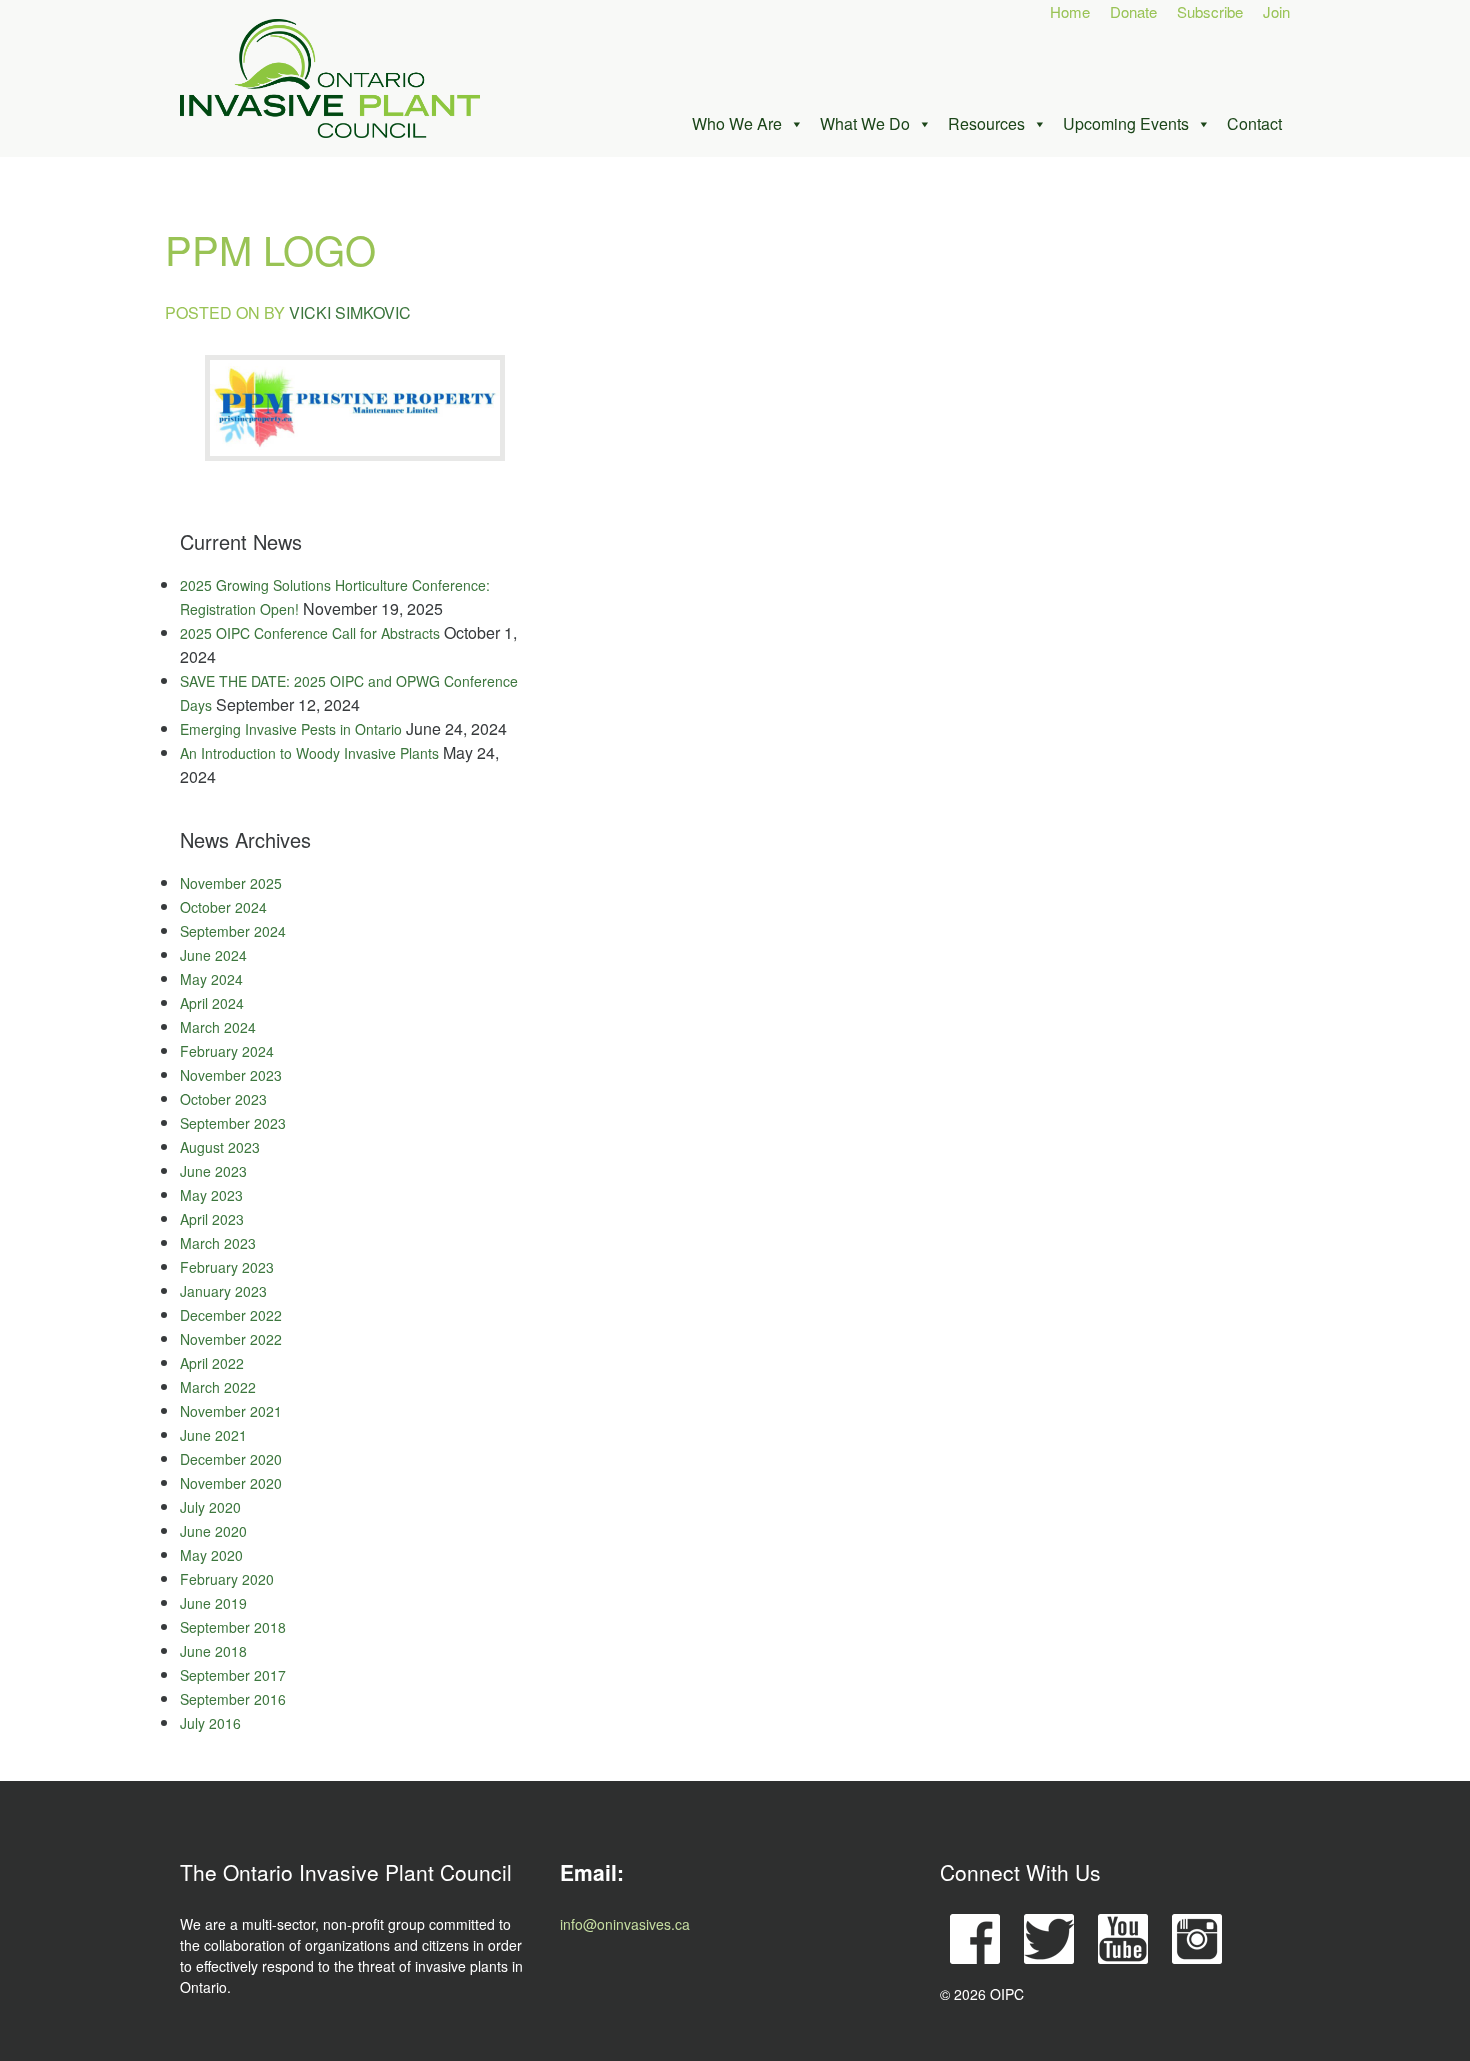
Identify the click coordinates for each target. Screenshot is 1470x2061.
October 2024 (223, 907)
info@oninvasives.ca (625, 1924)
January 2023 (223, 1291)
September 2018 (233, 1627)
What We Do (865, 123)
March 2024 (218, 1027)
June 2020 (213, 1531)
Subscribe (1210, 11)
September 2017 (233, 1675)
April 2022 (212, 1363)
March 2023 (218, 1243)
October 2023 (223, 1099)
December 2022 (231, 1315)
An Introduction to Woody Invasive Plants (309, 753)
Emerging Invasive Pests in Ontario (291, 729)
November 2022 (231, 1339)
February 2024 (227, 1051)
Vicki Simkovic (350, 312)
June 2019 (213, 1603)
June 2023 (213, 1171)
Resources (986, 123)
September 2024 (233, 931)
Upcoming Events (1126, 123)
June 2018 (213, 1651)
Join (1276, 11)
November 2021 (231, 1411)
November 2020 (231, 1483)
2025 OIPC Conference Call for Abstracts (310, 633)
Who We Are (737, 123)
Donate (1133, 11)
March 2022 (218, 1387)
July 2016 (210, 1723)
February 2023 (227, 1267)
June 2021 (213, 1435)
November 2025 (231, 883)
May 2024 (211, 979)
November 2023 (231, 1075)
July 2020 (210, 1507)
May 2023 (211, 1195)
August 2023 (220, 1147)
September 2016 (233, 1699)
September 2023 (233, 1123)
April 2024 (212, 1003)
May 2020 (211, 1555)
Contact (1254, 123)
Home (1070, 11)
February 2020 (227, 1579)
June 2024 (213, 955)
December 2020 (231, 1459)
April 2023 (212, 1219)
